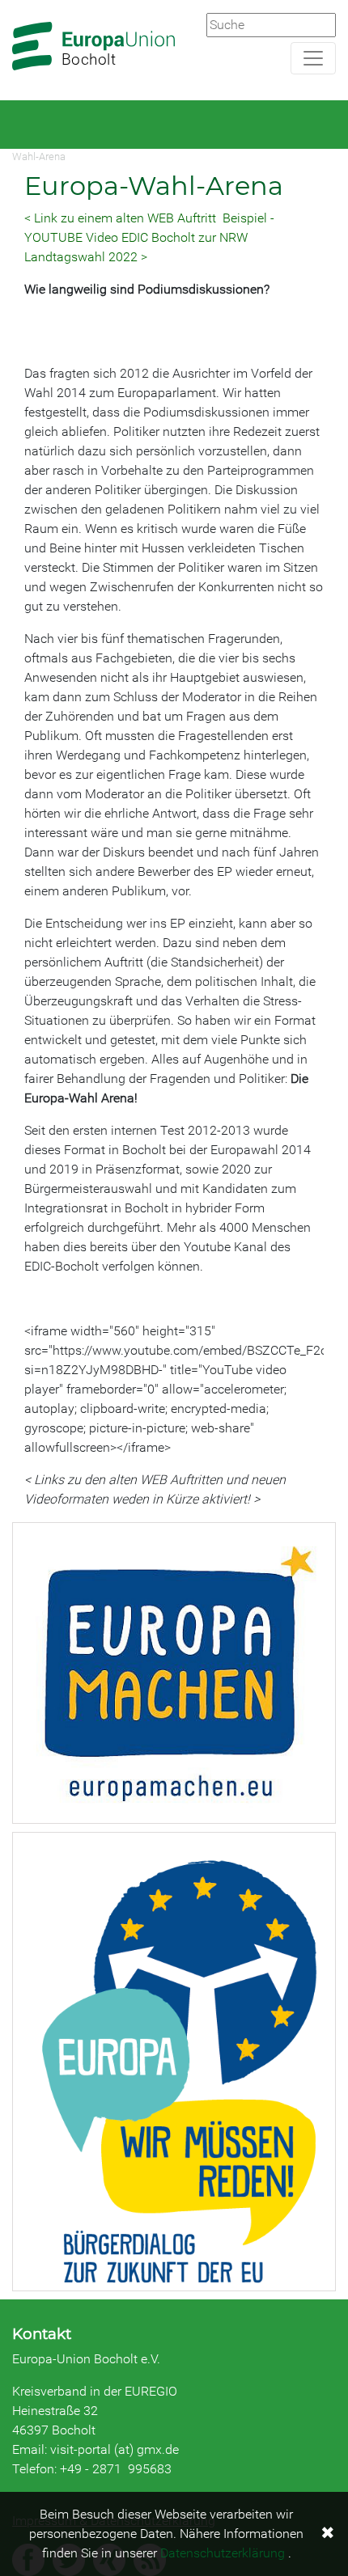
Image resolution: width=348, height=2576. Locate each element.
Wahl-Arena (39, 157)
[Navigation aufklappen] (313, 58)
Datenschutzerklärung (223, 2553)
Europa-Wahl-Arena (154, 186)
